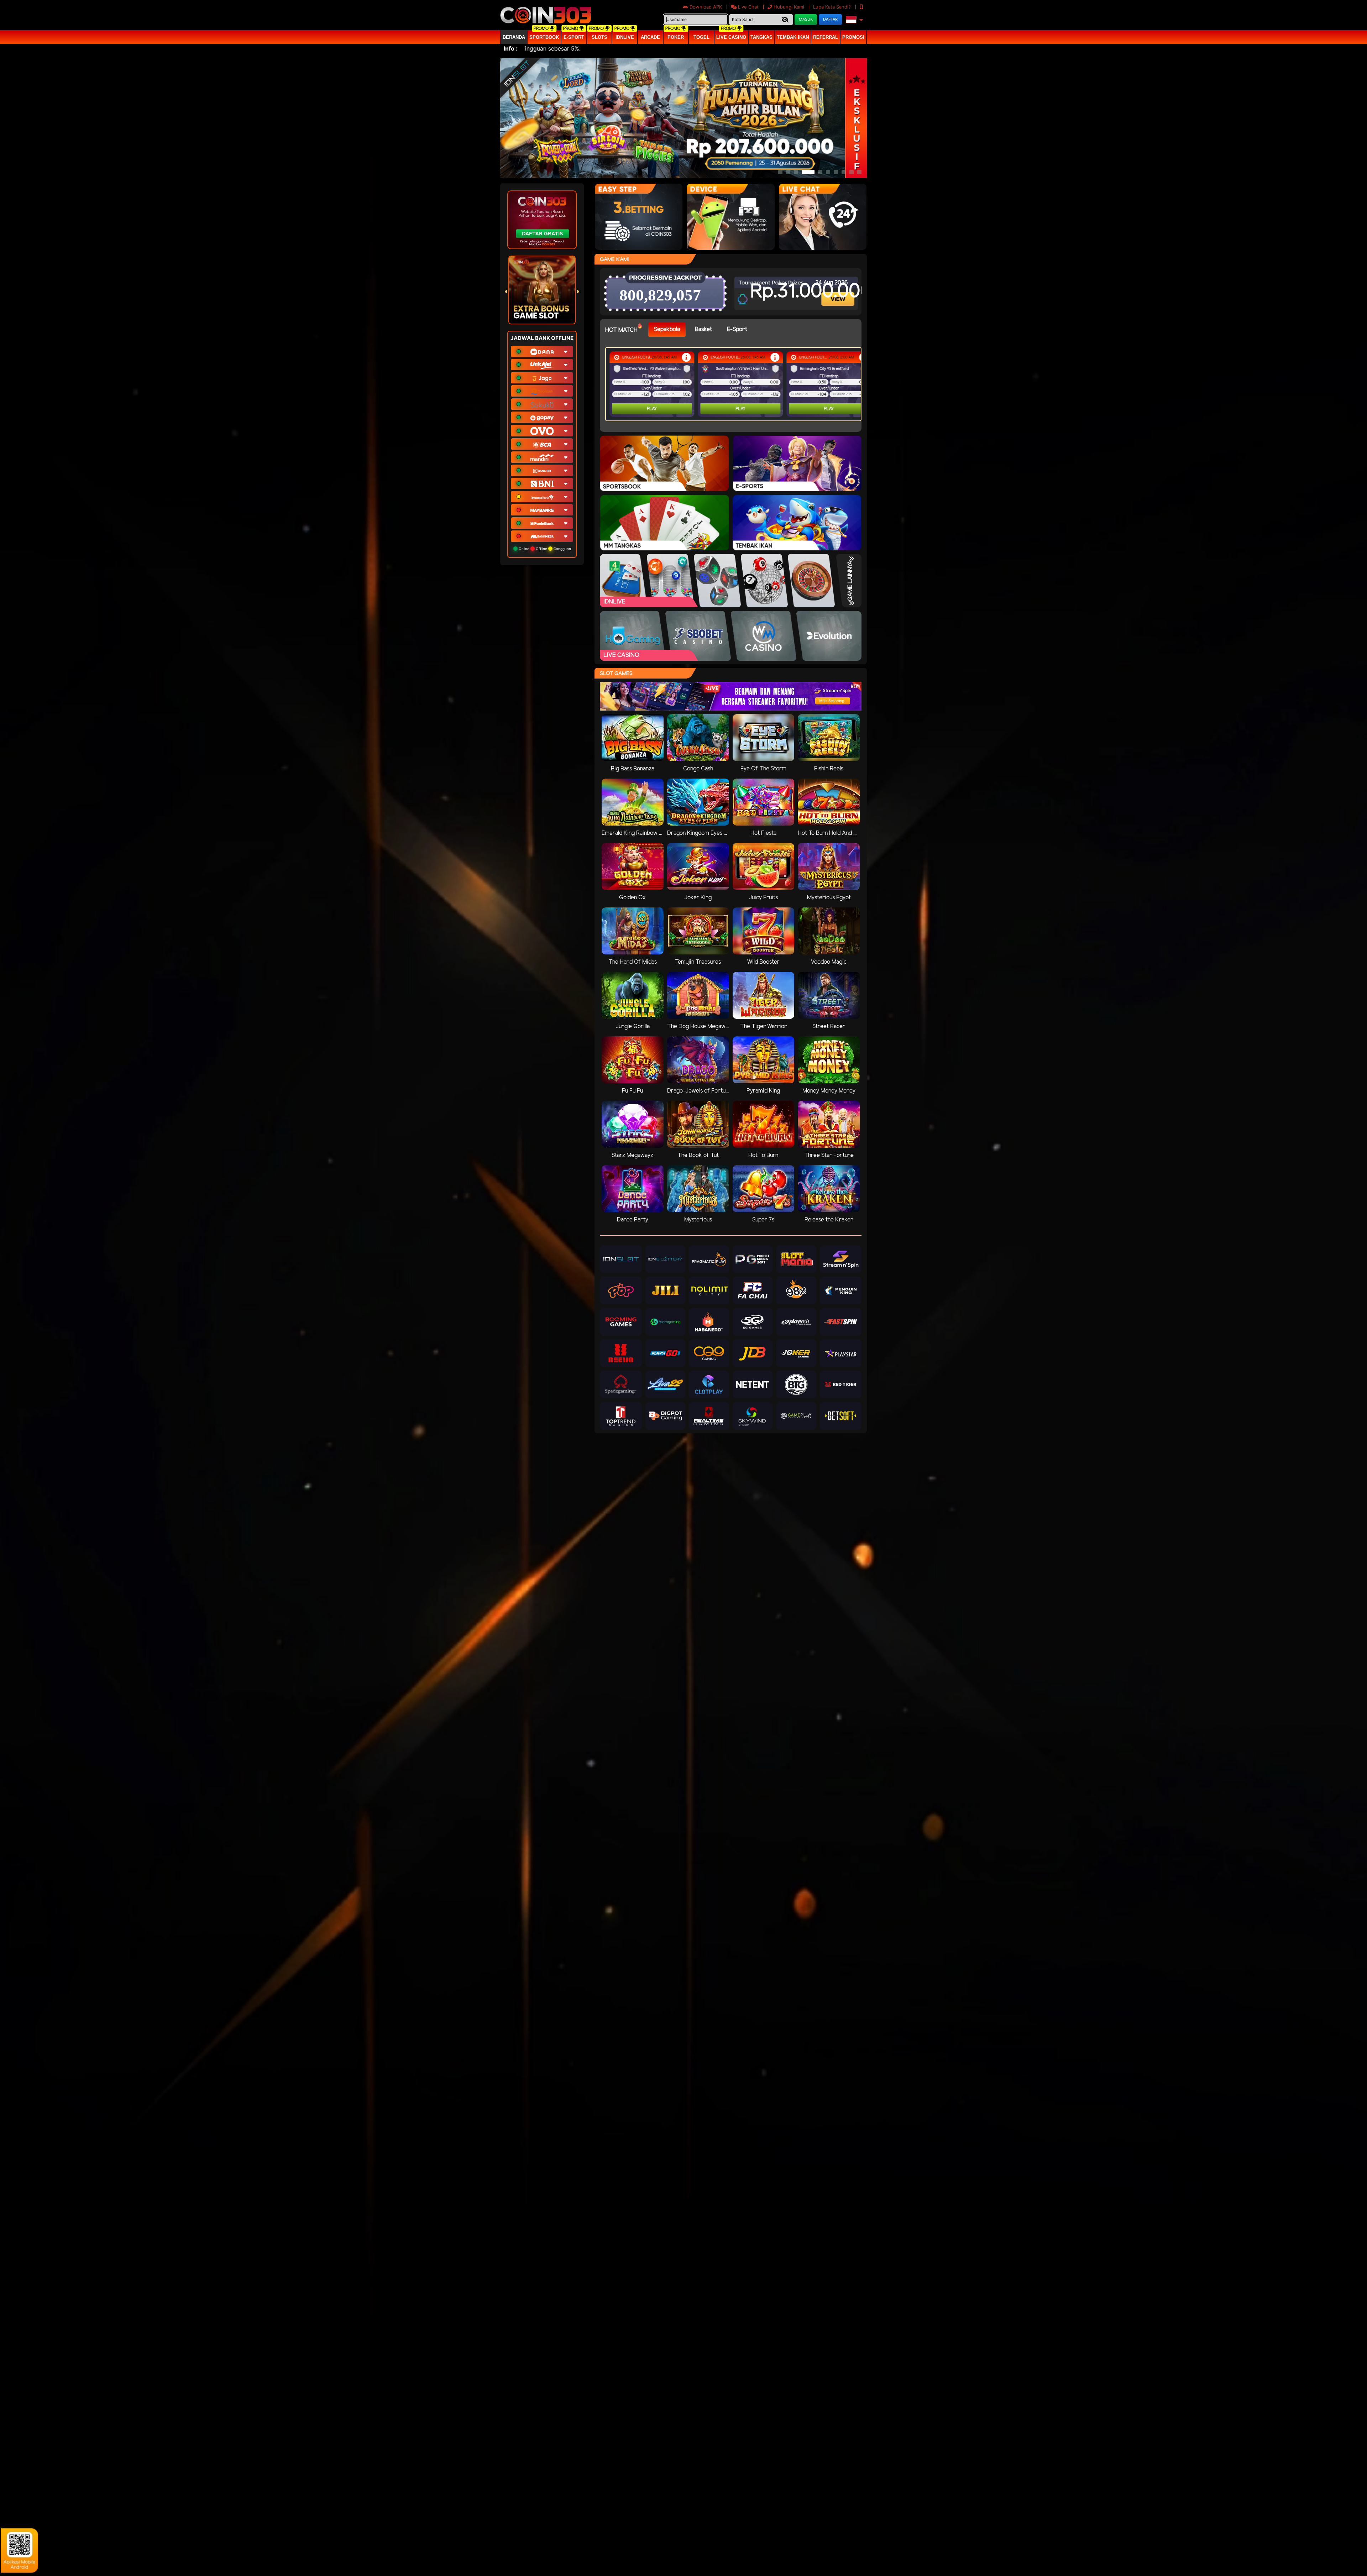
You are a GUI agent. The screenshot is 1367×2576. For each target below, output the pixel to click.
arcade (650, 37)
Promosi (853, 37)
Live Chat (748, 7)
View (839, 293)
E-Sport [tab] (737, 329)
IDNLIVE (625, 37)
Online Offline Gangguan (544, 549)
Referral (826, 37)
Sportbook (544, 37)
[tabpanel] (735, 384)
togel (701, 37)
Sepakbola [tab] (667, 329)
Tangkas (761, 37)
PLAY (644, 409)
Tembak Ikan (793, 37)
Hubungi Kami (789, 7)
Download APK (706, 7)
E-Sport (574, 37)
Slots (599, 37)
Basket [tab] (703, 329)
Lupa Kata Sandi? (833, 7)
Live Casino (731, 37)
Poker (676, 37)
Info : (511, 48)
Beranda (514, 37)
